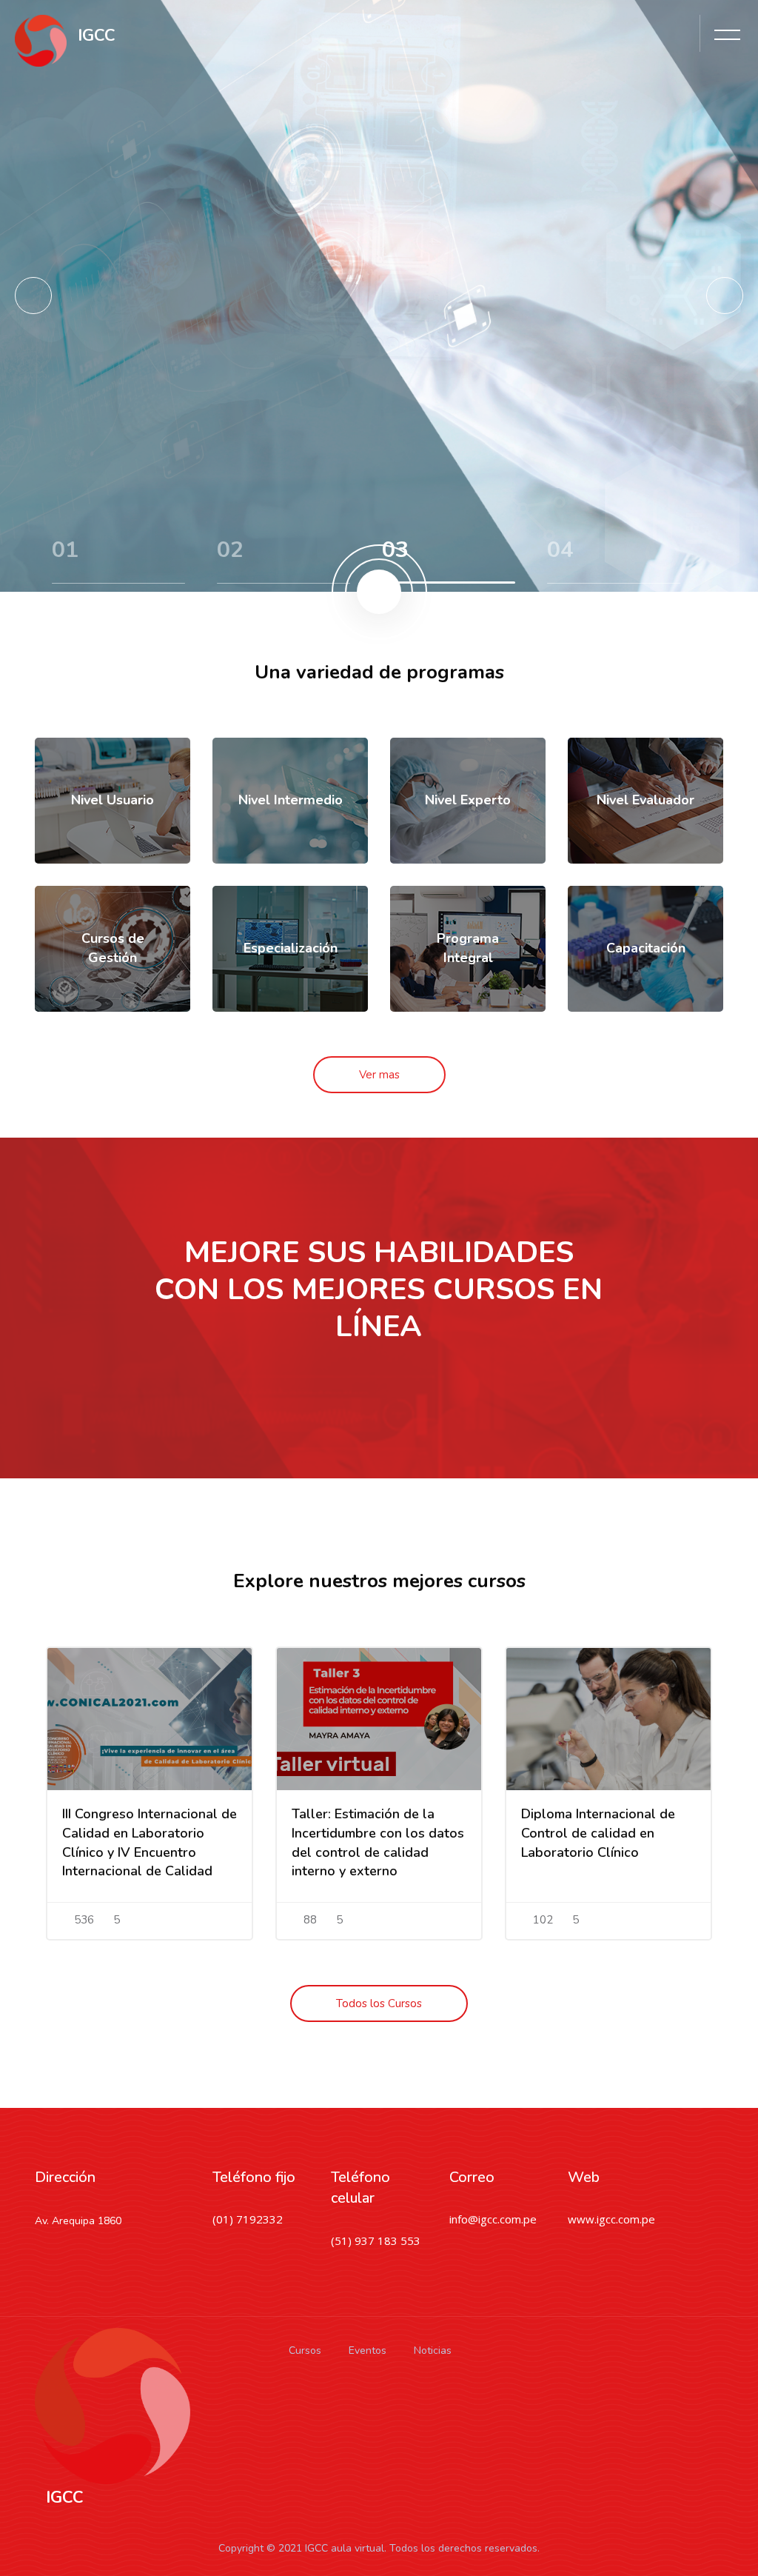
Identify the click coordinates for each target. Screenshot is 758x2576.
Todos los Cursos (379, 2003)
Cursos (305, 2350)
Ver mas (379, 1075)
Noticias (433, 2350)
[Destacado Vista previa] (150, 1719)
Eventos (368, 2350)
